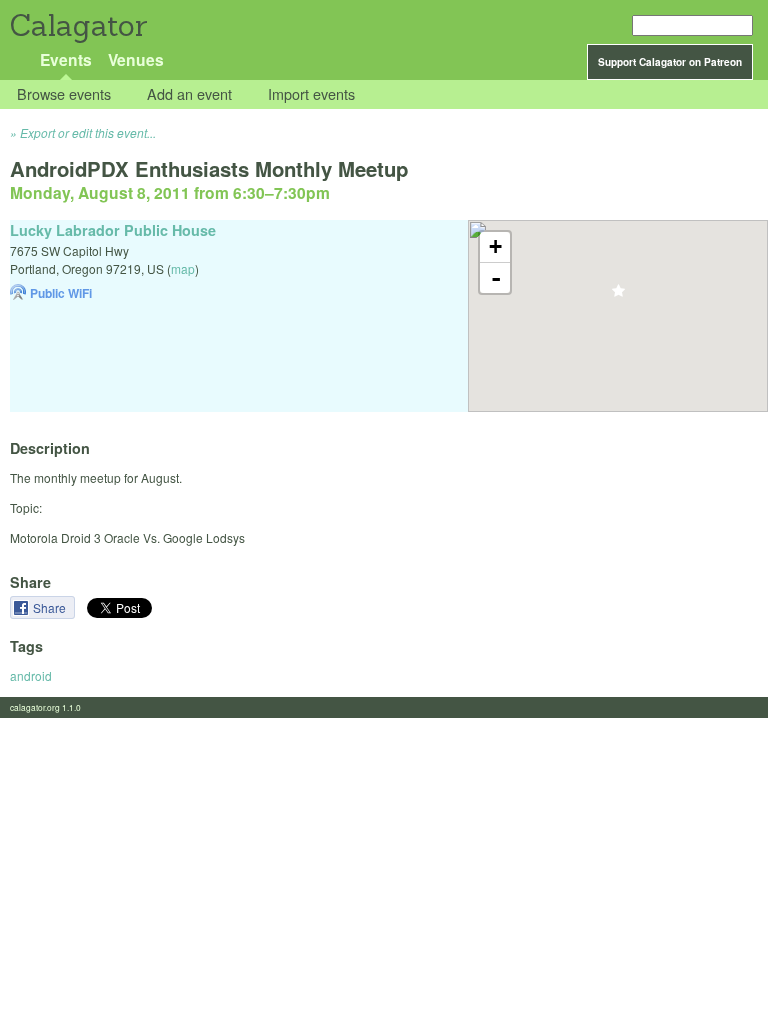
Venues (136, 59)
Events (66, 59)
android (31, 675)
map (183, 268)
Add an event (189, 94)
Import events (311, 94)
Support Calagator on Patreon (670, 62)
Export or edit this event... (88, 132)
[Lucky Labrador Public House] (618, 296)
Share (51, 607)
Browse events (64, 94)
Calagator (77, 25)
